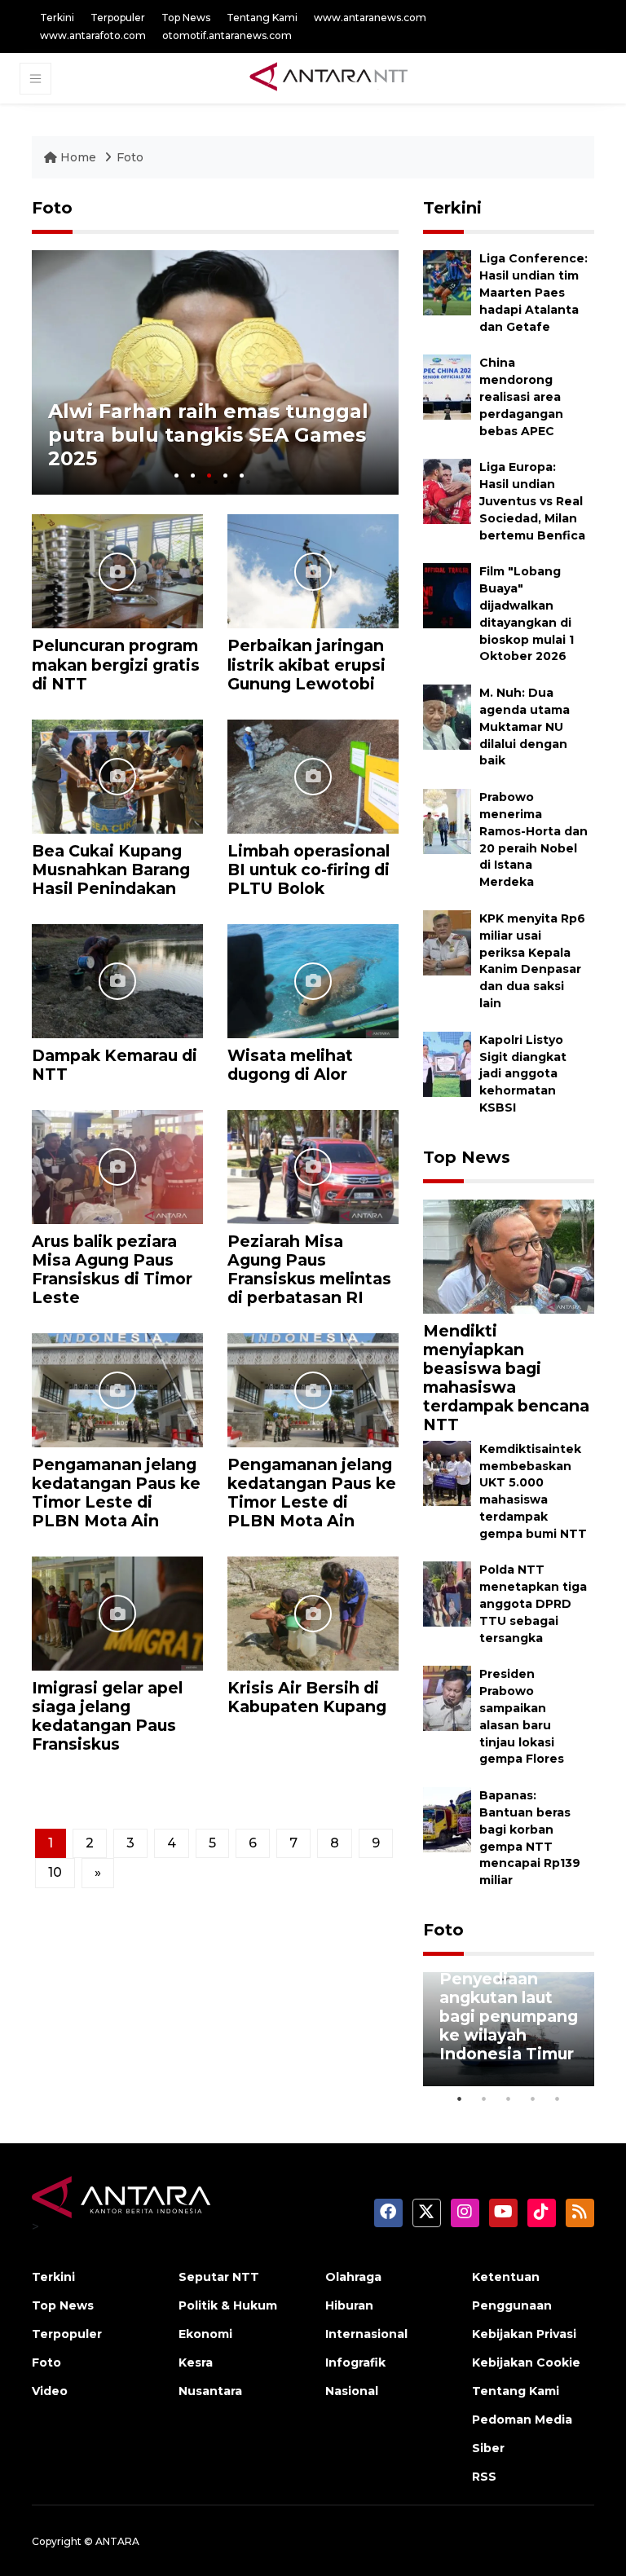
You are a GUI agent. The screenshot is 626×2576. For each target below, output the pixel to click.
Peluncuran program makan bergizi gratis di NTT (116, 664)
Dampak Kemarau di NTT (115, 1065)
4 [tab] (225, 476)
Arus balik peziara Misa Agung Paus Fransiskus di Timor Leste (112, 1269)
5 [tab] (242, 476)
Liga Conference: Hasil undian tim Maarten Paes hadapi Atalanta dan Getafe (533, 292)
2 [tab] (193, 476)
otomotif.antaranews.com (227, 35)
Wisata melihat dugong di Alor (290, 1065)
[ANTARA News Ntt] (328, 77)
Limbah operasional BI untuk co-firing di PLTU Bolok (309, 870)
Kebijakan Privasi (524, 2334)
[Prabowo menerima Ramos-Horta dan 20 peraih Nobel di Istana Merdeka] (447, 820)
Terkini (57, 18)
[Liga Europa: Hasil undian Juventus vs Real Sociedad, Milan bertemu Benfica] (447, 491)
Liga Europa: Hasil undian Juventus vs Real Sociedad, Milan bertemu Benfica (532, 501)
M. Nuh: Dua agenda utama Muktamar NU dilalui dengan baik (525, 727)
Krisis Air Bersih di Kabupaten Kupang (307, 1697)
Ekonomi (205, 2334)
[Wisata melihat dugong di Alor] (313, 980)
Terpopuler (118, 18)
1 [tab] (176, 476)
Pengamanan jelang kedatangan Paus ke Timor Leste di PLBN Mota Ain (116, 1493)
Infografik (355, 2362)
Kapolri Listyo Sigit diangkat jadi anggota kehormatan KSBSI (523, 1074)
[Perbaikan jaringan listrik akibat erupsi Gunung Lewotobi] (313, 571)
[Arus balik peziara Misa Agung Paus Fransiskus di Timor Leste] (117, 1166)
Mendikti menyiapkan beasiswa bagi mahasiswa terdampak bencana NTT (506, 1378)
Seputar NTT (219, 2277)
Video (50, 2391)
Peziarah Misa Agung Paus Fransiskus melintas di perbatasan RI (309, 1269)
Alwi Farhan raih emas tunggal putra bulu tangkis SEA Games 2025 (208, 435)
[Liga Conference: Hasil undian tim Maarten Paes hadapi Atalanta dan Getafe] (447, 282)
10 (55, 1872)
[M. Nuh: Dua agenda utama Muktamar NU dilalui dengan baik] (447, 716)
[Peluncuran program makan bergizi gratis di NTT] (117, 571)
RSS (484, 2477)
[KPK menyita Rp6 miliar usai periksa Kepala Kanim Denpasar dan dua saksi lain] (447, 942)
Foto (130, 157)
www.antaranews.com (370, 18)
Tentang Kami (262, 18)
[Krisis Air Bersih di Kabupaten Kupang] (313, 1612)
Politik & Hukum (228, 2305)
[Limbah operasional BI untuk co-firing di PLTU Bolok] (313, 775)
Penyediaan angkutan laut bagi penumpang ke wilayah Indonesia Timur (509, 2016)
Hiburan (349, 2305)
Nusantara (210, 2391)
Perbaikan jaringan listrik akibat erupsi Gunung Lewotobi (306, 664)
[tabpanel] (215, 372)
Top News (186, 18)
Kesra (196, 2362)
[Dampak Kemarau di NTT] (117, 980)
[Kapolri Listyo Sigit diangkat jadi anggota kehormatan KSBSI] (447, 1063)
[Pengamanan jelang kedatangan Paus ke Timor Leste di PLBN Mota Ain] (117, 1389)
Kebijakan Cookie (526, 2362)
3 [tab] (209, 476)
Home (78, 157)
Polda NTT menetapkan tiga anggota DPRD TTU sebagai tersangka (533, 1603)
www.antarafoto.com (93, 35)
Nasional (352, 2391)
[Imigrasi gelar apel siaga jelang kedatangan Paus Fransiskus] (117, 1612)
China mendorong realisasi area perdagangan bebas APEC (521, 396)
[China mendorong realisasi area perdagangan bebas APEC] (447, 387)
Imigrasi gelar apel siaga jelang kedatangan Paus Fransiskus (107, 1716)
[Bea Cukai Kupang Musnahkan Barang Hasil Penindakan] (117, 775)
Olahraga (353, 2277)
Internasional (366, 2334)
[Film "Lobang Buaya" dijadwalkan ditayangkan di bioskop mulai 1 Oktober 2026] (447, 595)
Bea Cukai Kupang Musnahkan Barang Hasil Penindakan (111, 870)
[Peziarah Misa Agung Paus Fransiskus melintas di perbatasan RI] (313, 1166)
